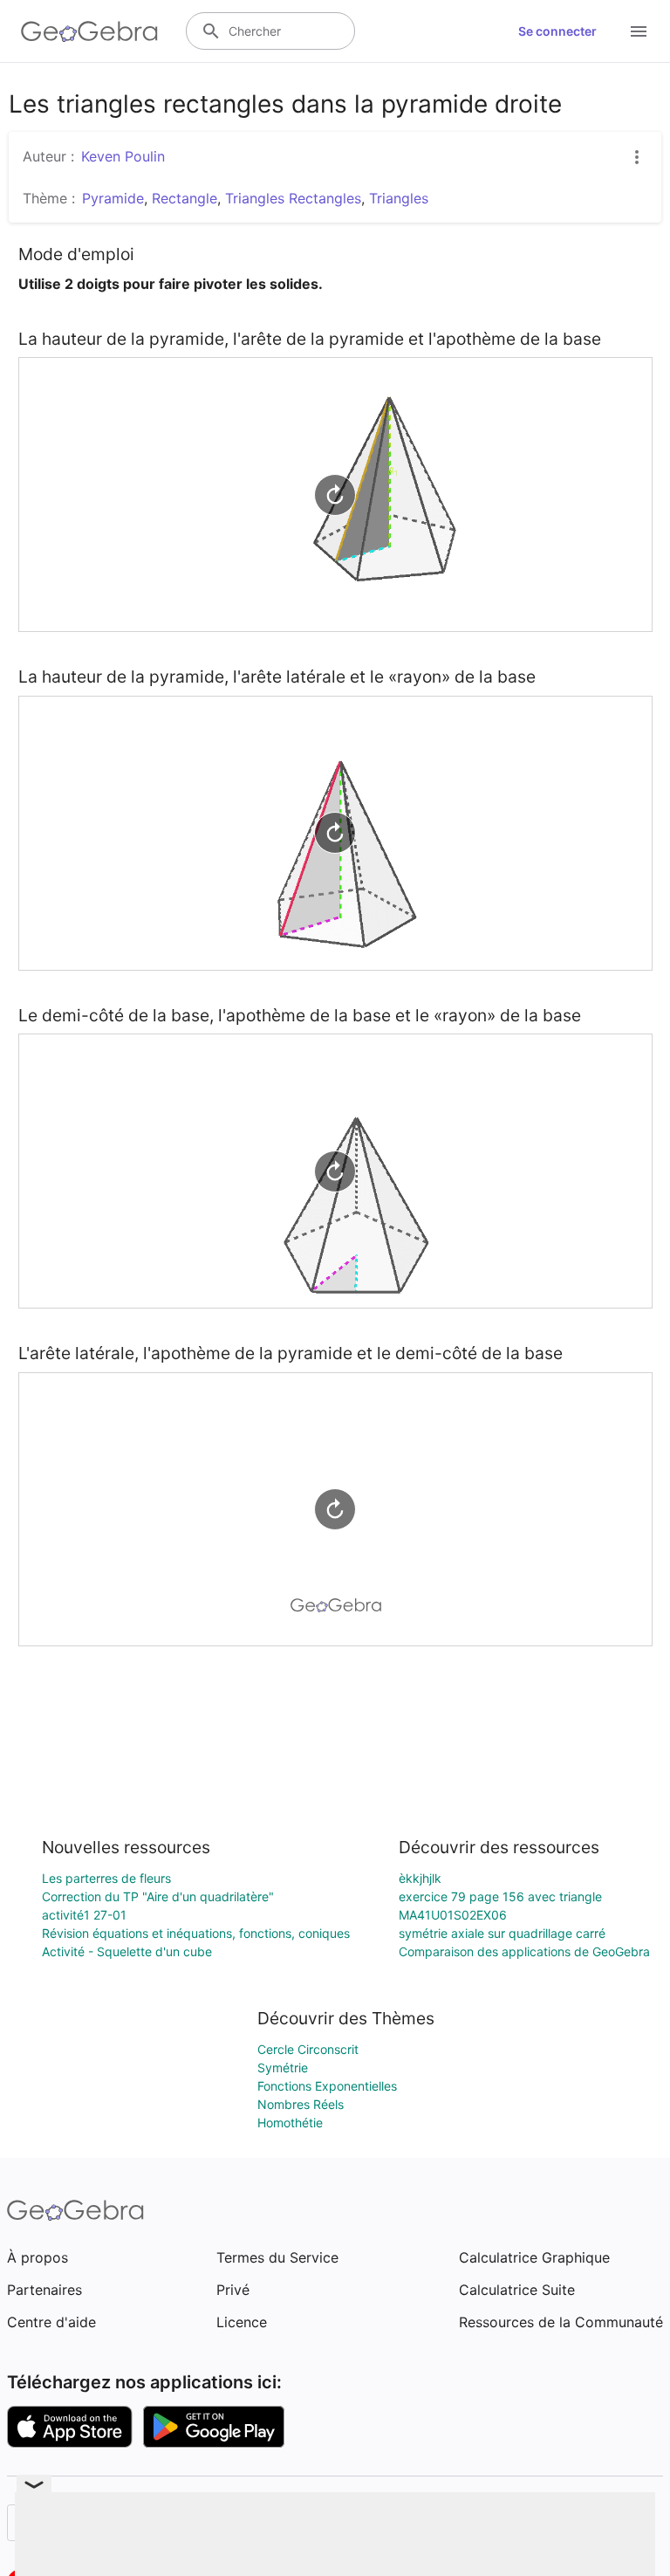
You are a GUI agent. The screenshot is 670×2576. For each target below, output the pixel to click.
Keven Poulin (123, 156)
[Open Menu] (639, 31)
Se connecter (557, 31)
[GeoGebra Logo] (89, 31)
